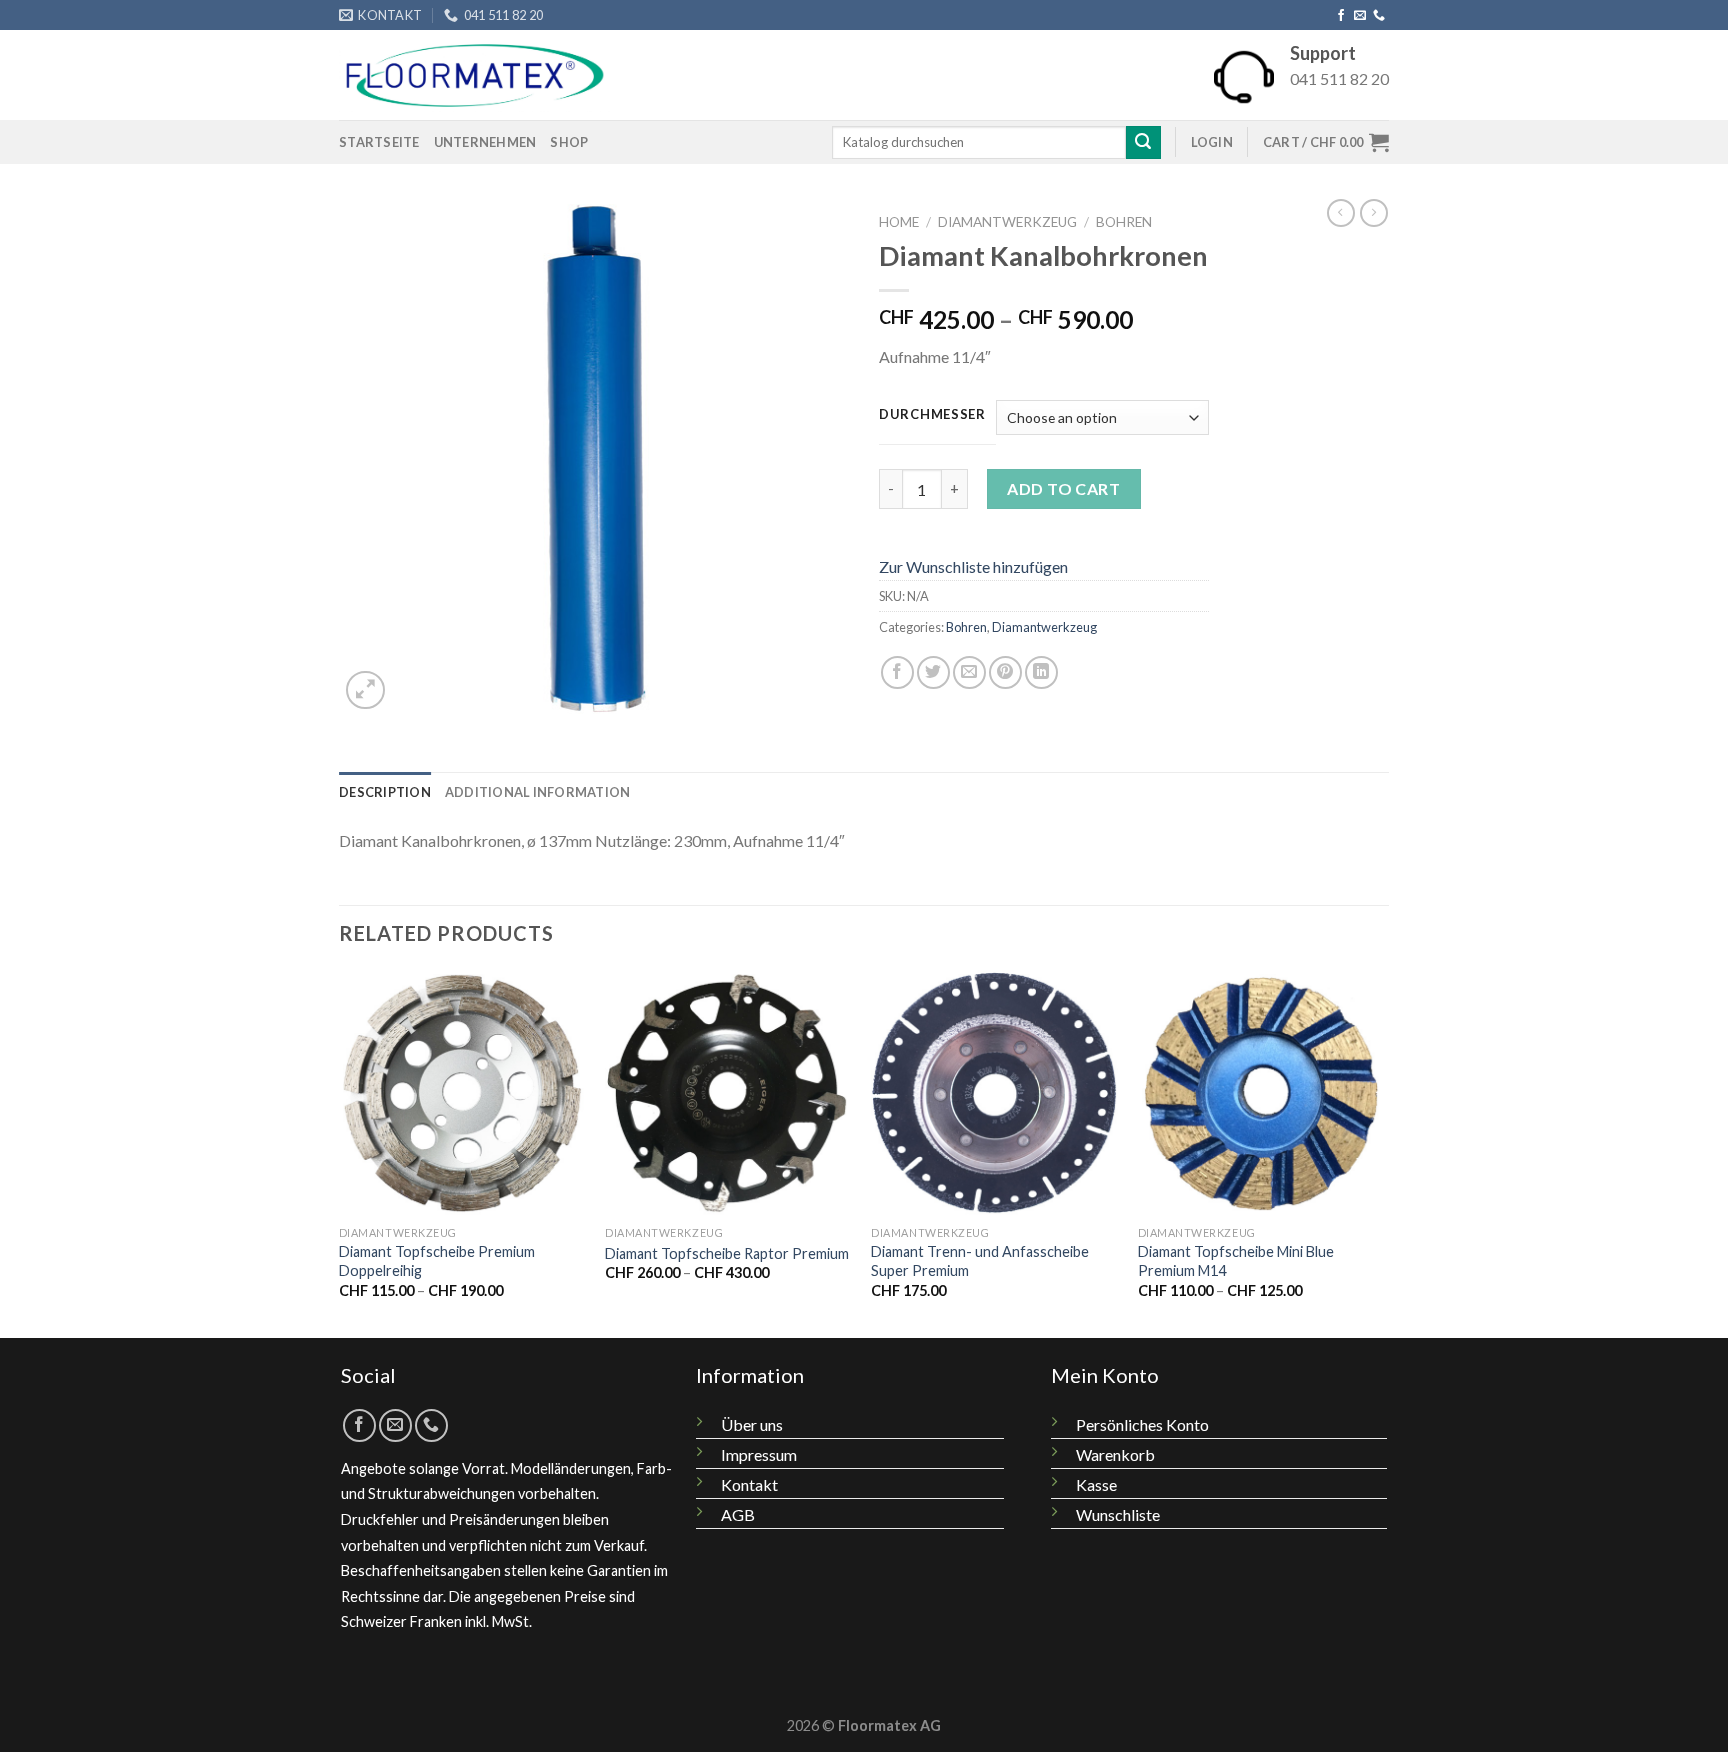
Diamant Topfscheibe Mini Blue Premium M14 (1236, 1261)
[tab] (385, 792)
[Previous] (340, 1152)
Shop (569, 142)
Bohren (1124, 222)
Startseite (379, 142)
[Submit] (1143, 143)
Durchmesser (932, 415)
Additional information (538, 792)
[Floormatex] (475, 75)
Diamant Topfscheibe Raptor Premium (727, 1253)
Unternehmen (485, 142)
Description (385, 792)
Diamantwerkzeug (1007, 222)
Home (899, 222)
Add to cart (1063, 488)
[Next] (1383, 1152)
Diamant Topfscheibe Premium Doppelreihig (437, 1261)
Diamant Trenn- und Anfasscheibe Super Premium (980, 1261)
